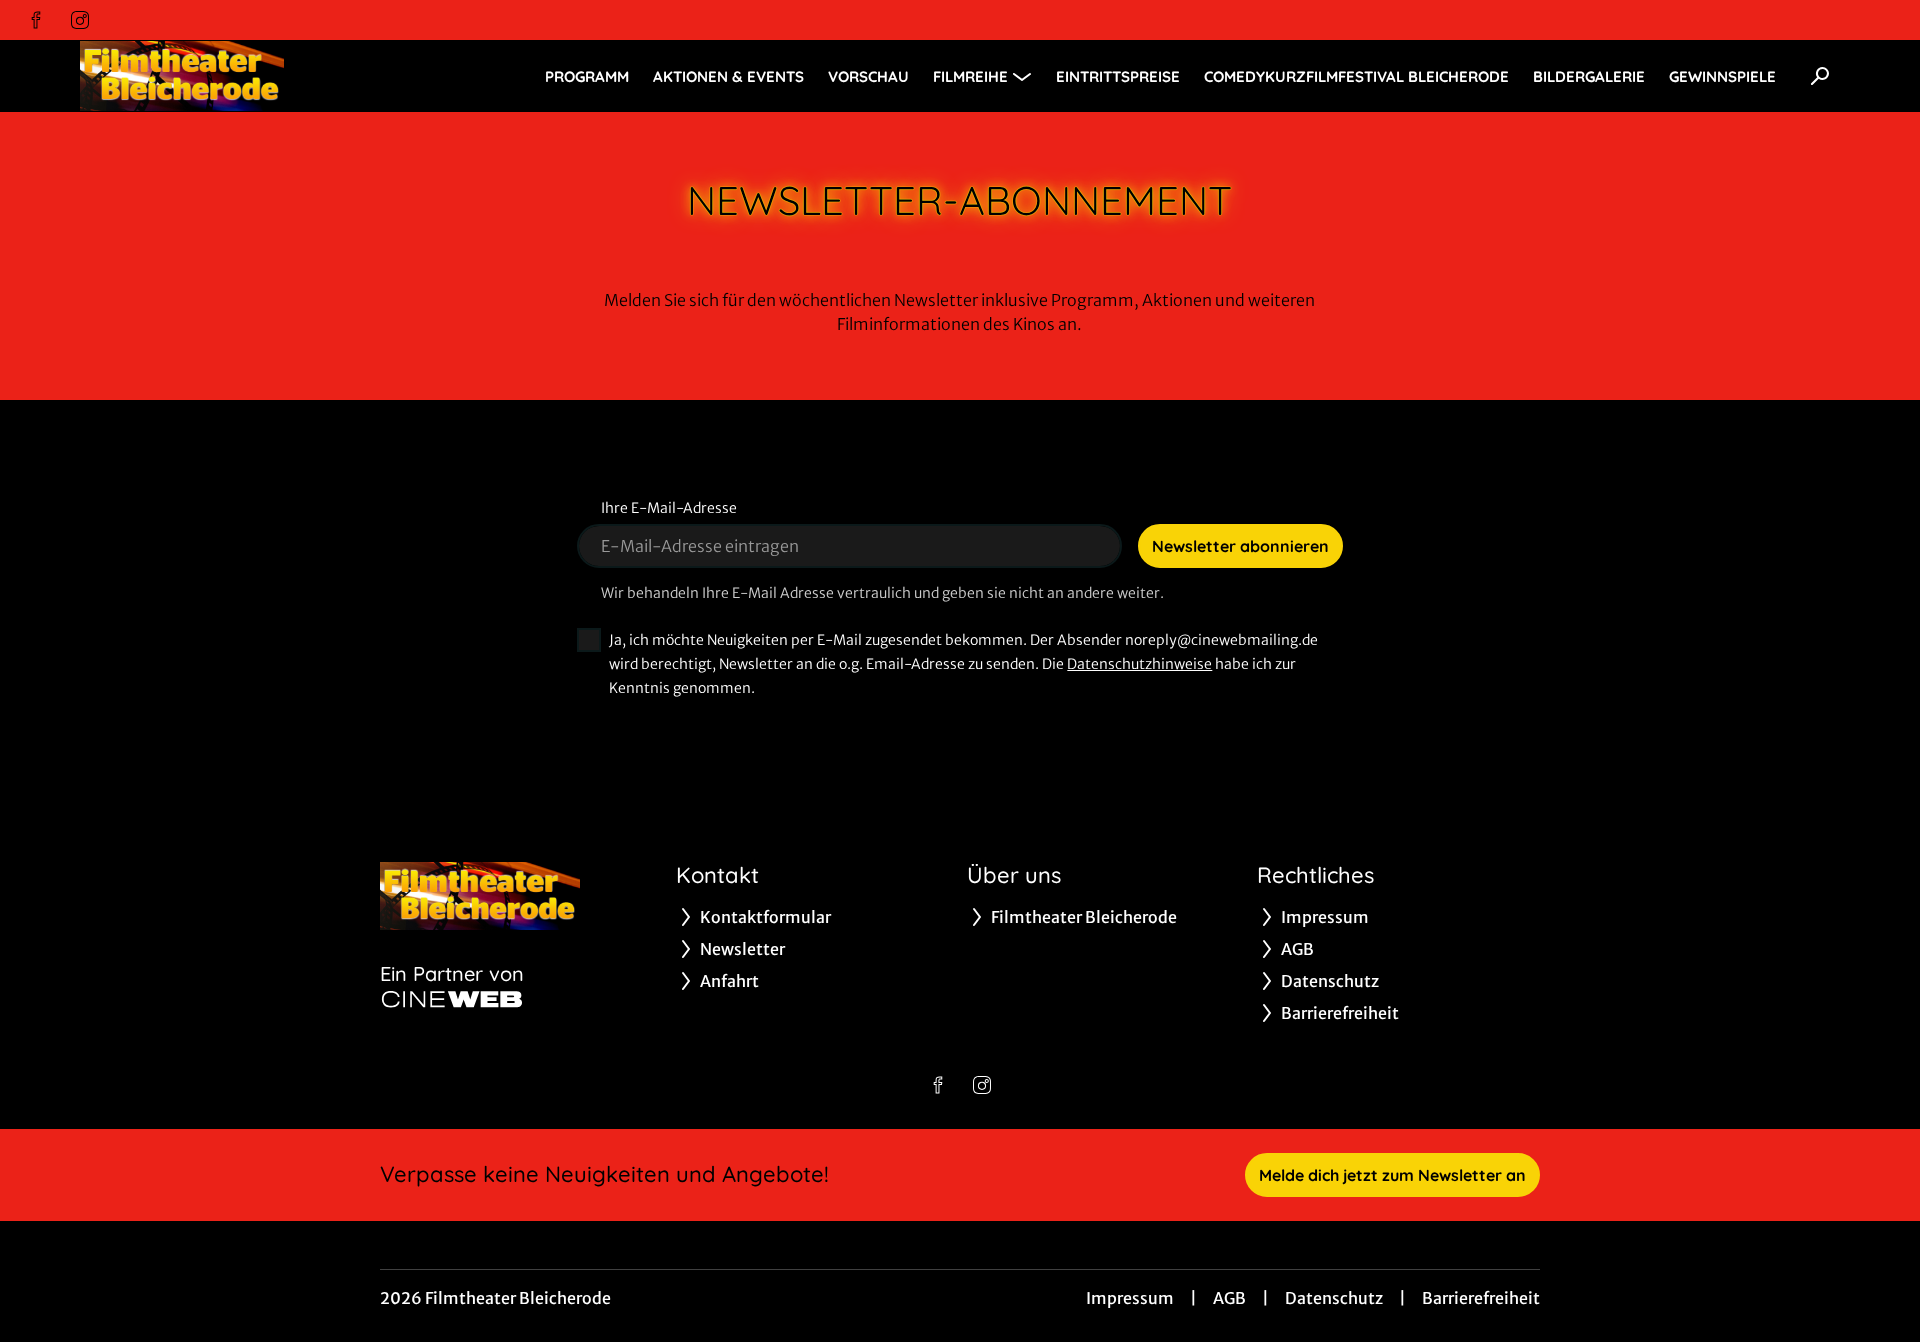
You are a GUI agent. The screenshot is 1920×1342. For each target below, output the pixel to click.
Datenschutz (1334, 1298)
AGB (1229, 1298)
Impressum (1130, 1298)
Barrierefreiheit (1481, 1298)
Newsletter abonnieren (1240, 546)
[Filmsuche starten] (1820, 76)
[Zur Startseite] (220, 76)
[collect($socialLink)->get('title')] (36, 20)
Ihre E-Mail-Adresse (669, 508)
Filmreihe (970, 76)
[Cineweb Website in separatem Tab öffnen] (452, 999)
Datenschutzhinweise (1139, 664)
